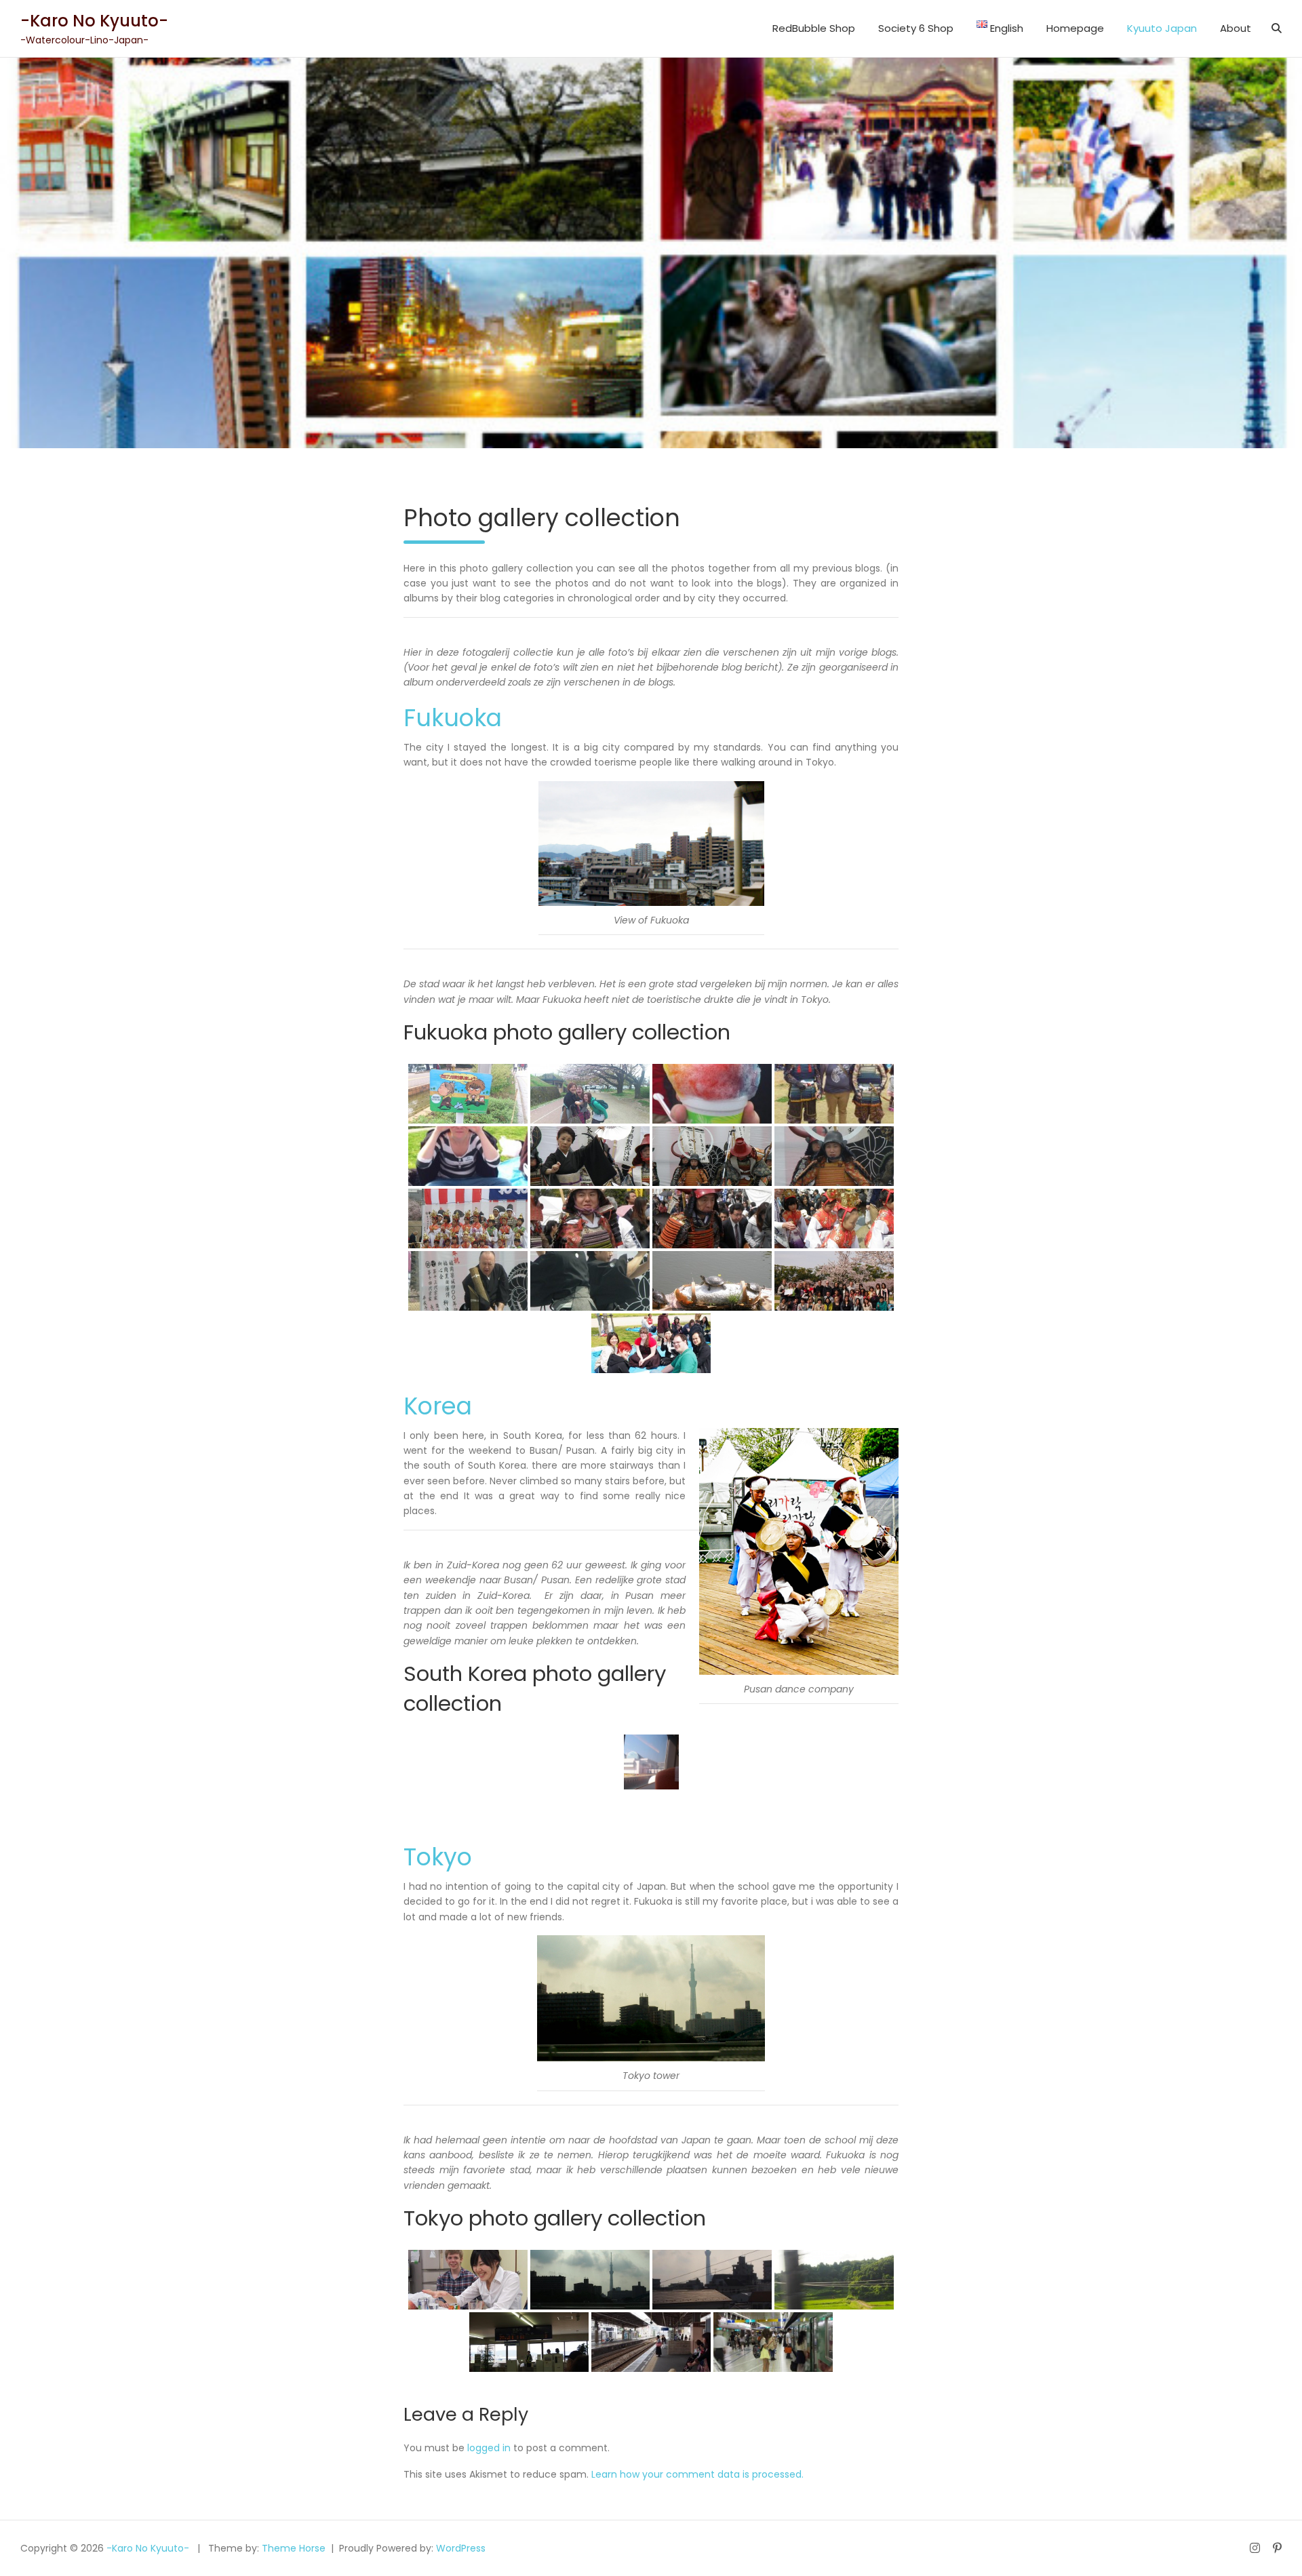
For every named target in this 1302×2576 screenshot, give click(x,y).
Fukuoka (453, 718)
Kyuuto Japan (1162, 28)
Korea (438, 1406)
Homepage (1075, 28)
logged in (489, 2448)
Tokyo (438, 1857)
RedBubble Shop (814, 28)
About (1236, 28)
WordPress (461, 2548)
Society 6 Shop (916, 28)
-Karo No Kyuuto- (94, 21)
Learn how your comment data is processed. (697, 2474)
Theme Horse (294, 2548)
